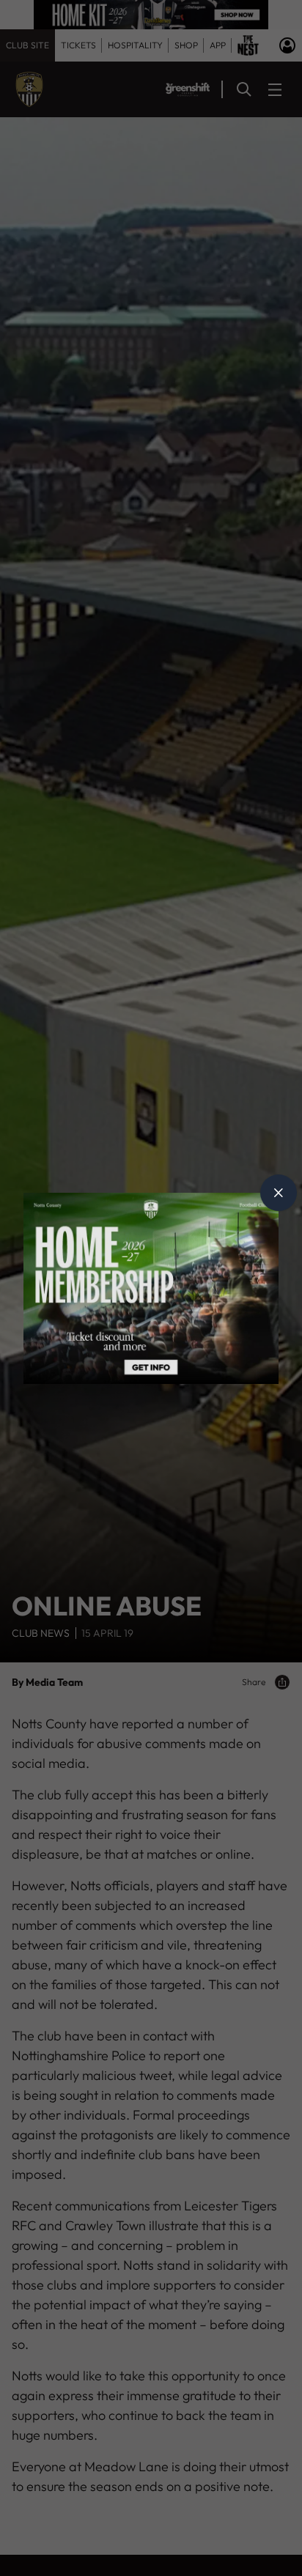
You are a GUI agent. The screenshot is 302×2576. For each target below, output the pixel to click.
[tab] (279, 1193)
